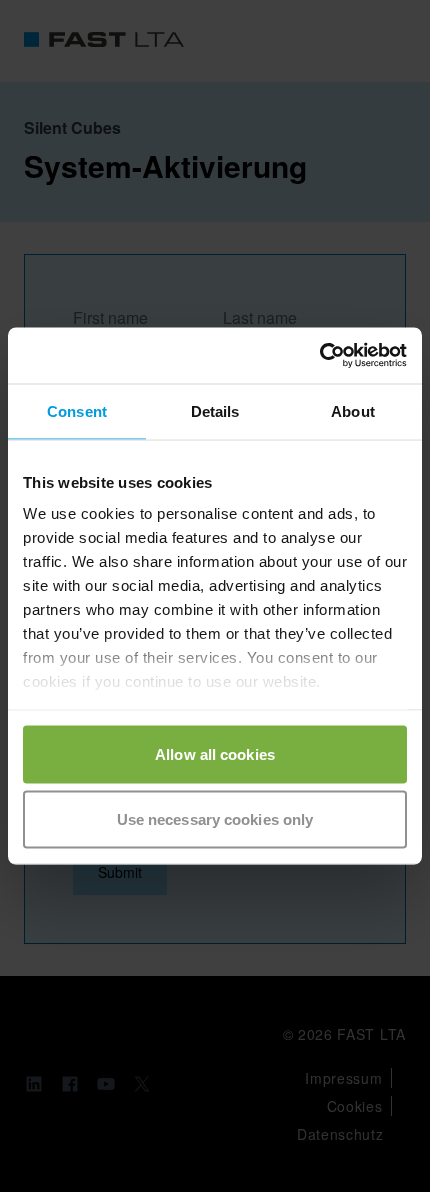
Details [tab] (215, 410)
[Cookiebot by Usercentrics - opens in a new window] (319, 356)
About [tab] (353, 410)
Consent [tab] (77, 410)
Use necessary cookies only (215, 819)
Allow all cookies (215, 753)
